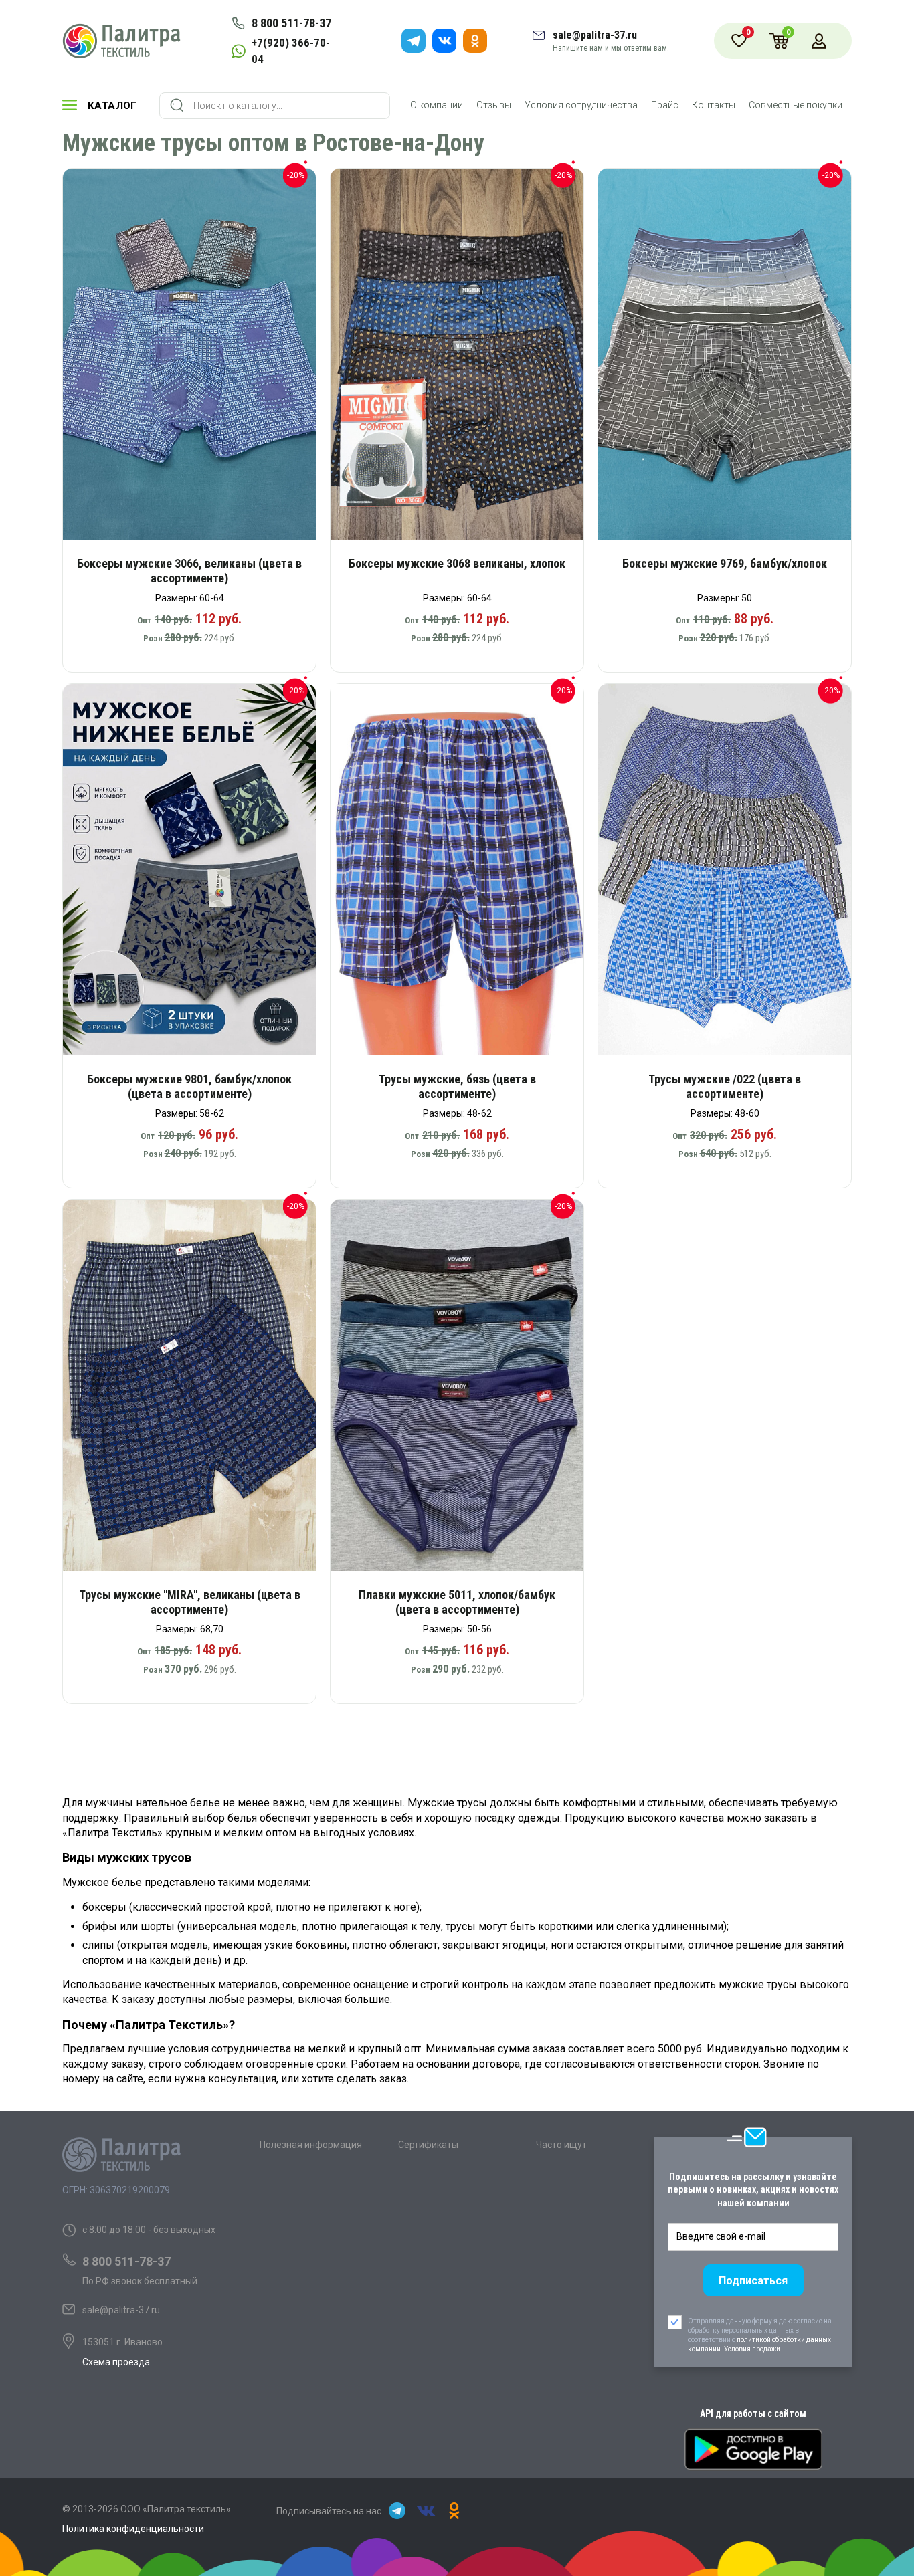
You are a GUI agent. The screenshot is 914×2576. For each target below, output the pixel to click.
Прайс (665, 105)
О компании (437, 105)
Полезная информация (311, 2145)
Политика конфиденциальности (133, 2529)
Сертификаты (428, 2145)
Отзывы (494, 105)
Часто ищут (561, 2145)
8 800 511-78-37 (291, 23)
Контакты (714, 105)
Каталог (112, 106)
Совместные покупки (796, 105)
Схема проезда (116, 2362)
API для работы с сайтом (753, 2413)
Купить (198, 359)
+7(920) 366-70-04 (291, 51)
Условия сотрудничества (581, 105)
